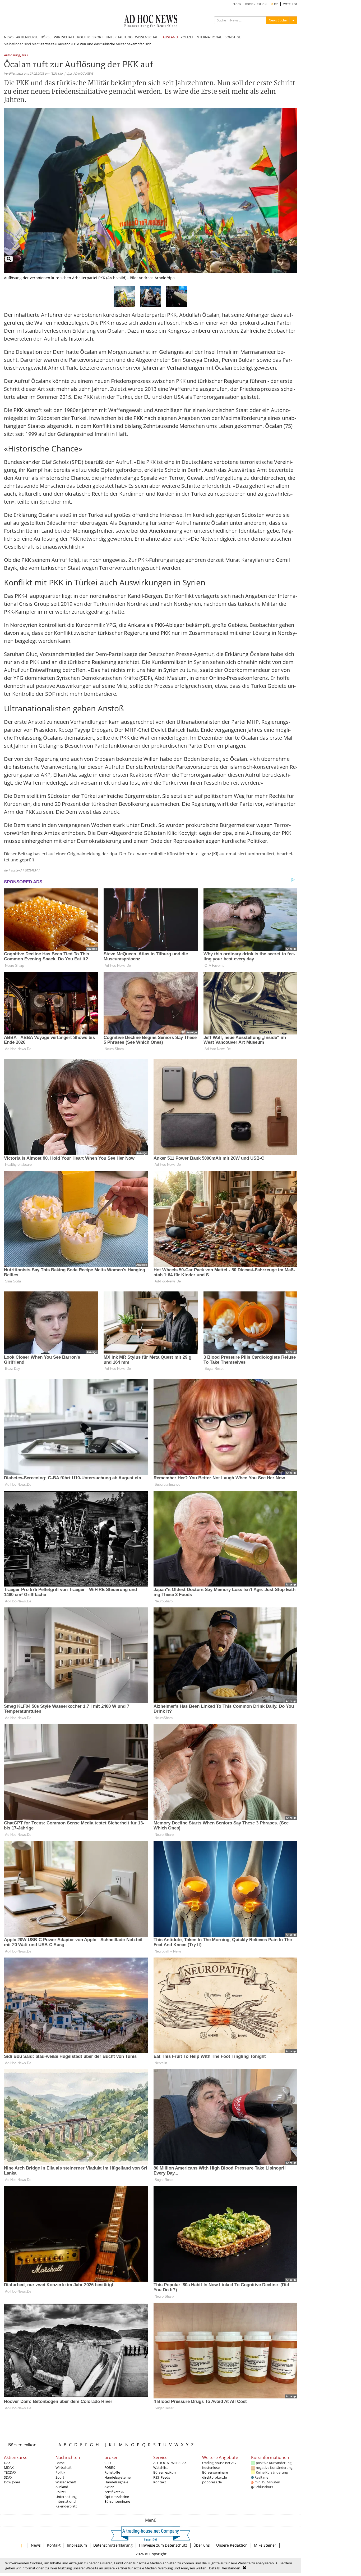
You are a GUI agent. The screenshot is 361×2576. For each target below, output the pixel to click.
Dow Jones (12, 2482)
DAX (7, 2463)
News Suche (278, 20)
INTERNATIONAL (209, 37)
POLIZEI (187, 37)
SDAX (8, 2477)
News (36, 2545)
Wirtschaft (64, 2467)
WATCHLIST (290, 4)
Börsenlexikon (22, 2445)
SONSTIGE (233, 37)
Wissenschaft (66, 2482)
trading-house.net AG (219, 2463)
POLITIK (84, 37)
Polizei (61, 2492)
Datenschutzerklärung (113, 2545)
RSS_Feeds (162, 2477)
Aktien (109, 2487)
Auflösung (12, 55)
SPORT (98, 37)
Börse (60, 2463)
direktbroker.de (214, 2477)
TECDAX (10, 2472)
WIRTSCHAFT (64, 37)
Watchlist (161, 2467)
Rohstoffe (112, 2472)
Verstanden (231, 2568)
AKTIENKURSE (27, 37)
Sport (60, 2477)
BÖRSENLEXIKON (256, 4)
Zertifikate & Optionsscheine (117, 2494)
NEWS (9, 37)
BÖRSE (46, 37)
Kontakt (160, 2482)
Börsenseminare (117, 2501)
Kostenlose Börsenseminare (215, 2470)
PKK (25, 55)
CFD (108, 2463)
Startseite (47, 44)
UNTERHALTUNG (119, 37)
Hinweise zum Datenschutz (163, 2545)
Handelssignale (116, 2482)
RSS (276, 4)
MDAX (9, 2467)
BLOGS (237, 4)
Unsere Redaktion (232, 2545)
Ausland (64, 44)
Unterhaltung (66, 2497)
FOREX (110, 2467)
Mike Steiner (265, 2545)
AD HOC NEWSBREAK (170, 2463)
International (66, 2501)
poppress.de (212, 2482)
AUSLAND (170, 37)
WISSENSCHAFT (147, 37)
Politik (60, 2472)
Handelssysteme (117, 2477)
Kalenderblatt (66, 2506)
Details (214, 2568)
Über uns (202, 2545)
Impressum (77, 2545)
